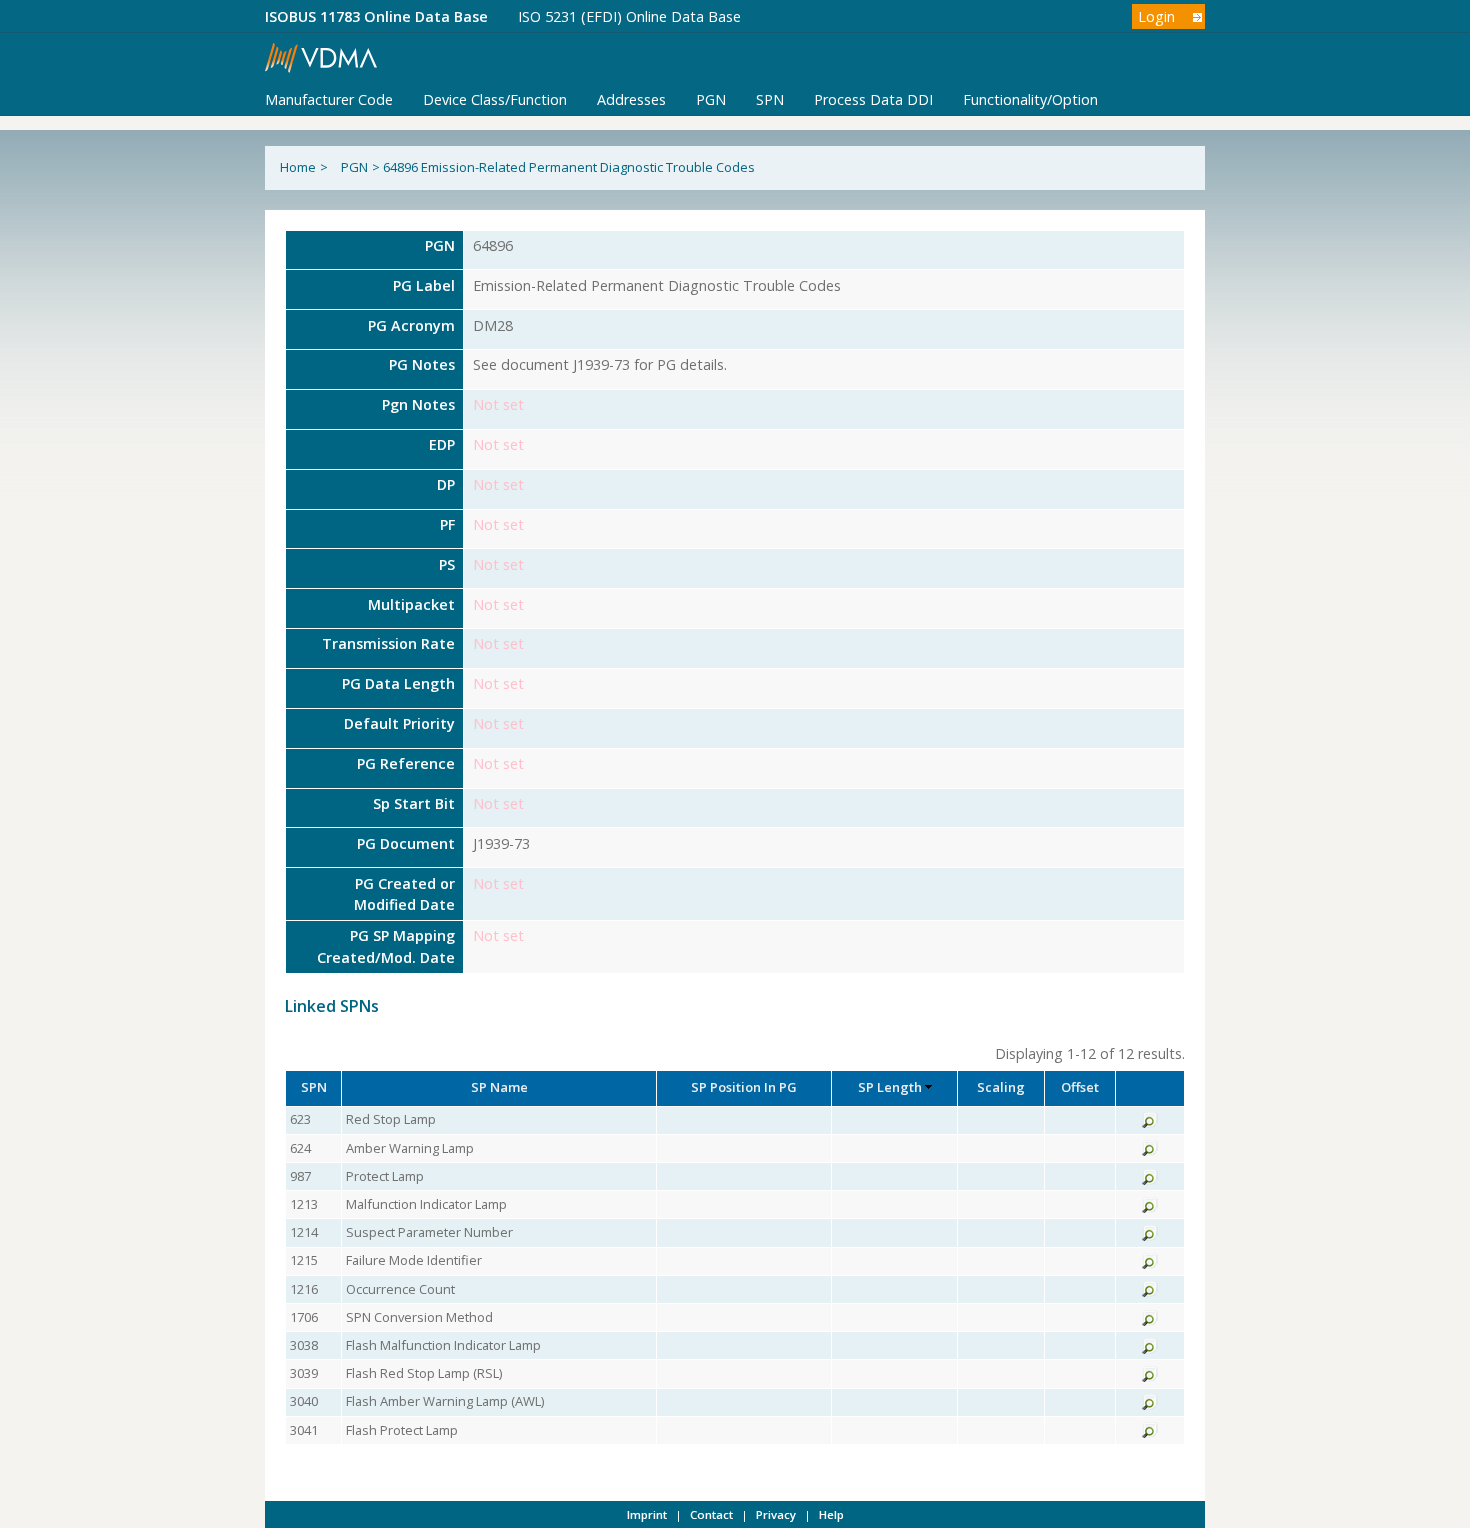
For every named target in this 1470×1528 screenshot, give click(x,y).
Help (831, 1514)
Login (1156, 16)
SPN (770, 99)
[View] (1150, 1123)
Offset (1080, 1087)
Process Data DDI (873, 99)
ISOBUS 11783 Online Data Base (376, 16)
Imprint (647, 1514)
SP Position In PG (744, 1087)
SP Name (499, 1087)
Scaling (1001, 1087)
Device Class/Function (495, 99)
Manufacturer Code (329, 99)
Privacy (776, 1514)
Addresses (631, 99)
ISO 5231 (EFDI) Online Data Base (629, 16)
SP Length (890, 1087)
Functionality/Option (1030, 99)
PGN (711, 99)
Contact (711, 1514)
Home (298, 167)
